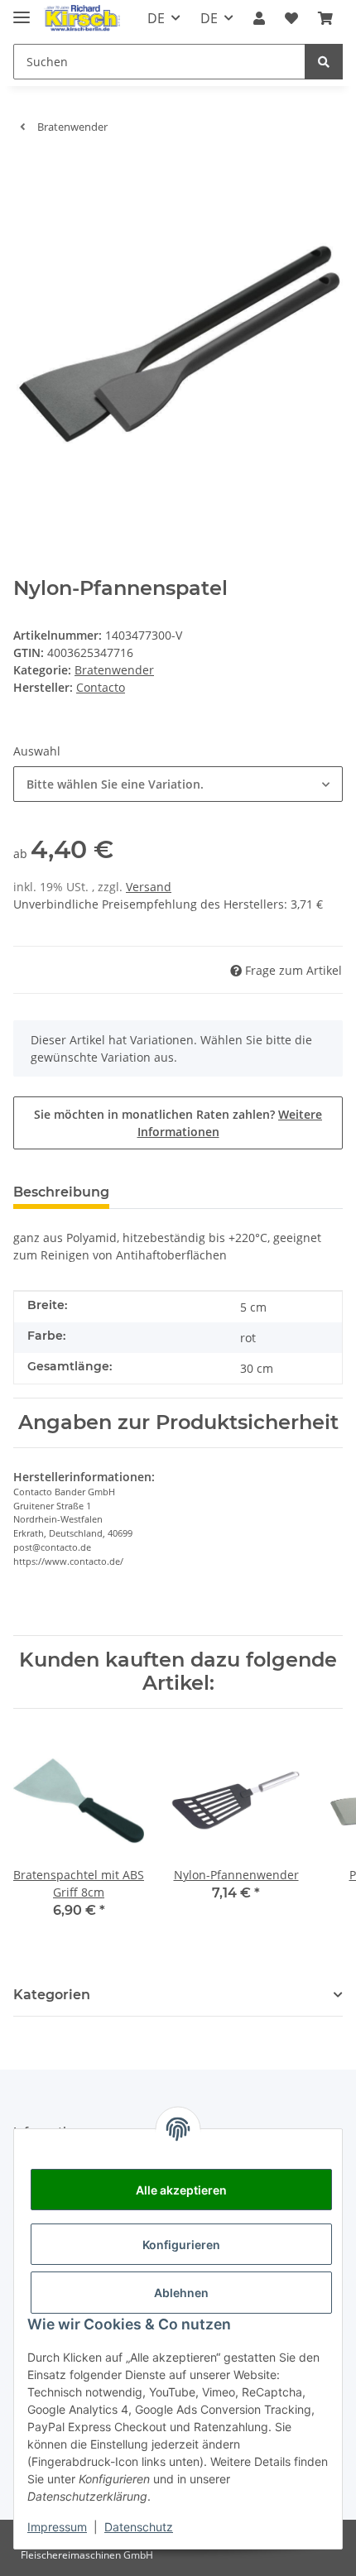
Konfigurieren (181, 2245)
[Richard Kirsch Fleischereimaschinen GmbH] (82, 19)
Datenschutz (139, 2527)
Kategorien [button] (52, 1995)
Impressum (57, 2527)
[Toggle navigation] (22, 10)
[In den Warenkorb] (26, 172)
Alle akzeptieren (181, 2190)
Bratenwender (114, 670)
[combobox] (178, 784)
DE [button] (156, 18)
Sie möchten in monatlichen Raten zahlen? (178, 1123)
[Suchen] (324, 62)
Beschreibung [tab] (61, 1192)
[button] (259, 18)
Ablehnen (181, 2293)
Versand (149, 887)
